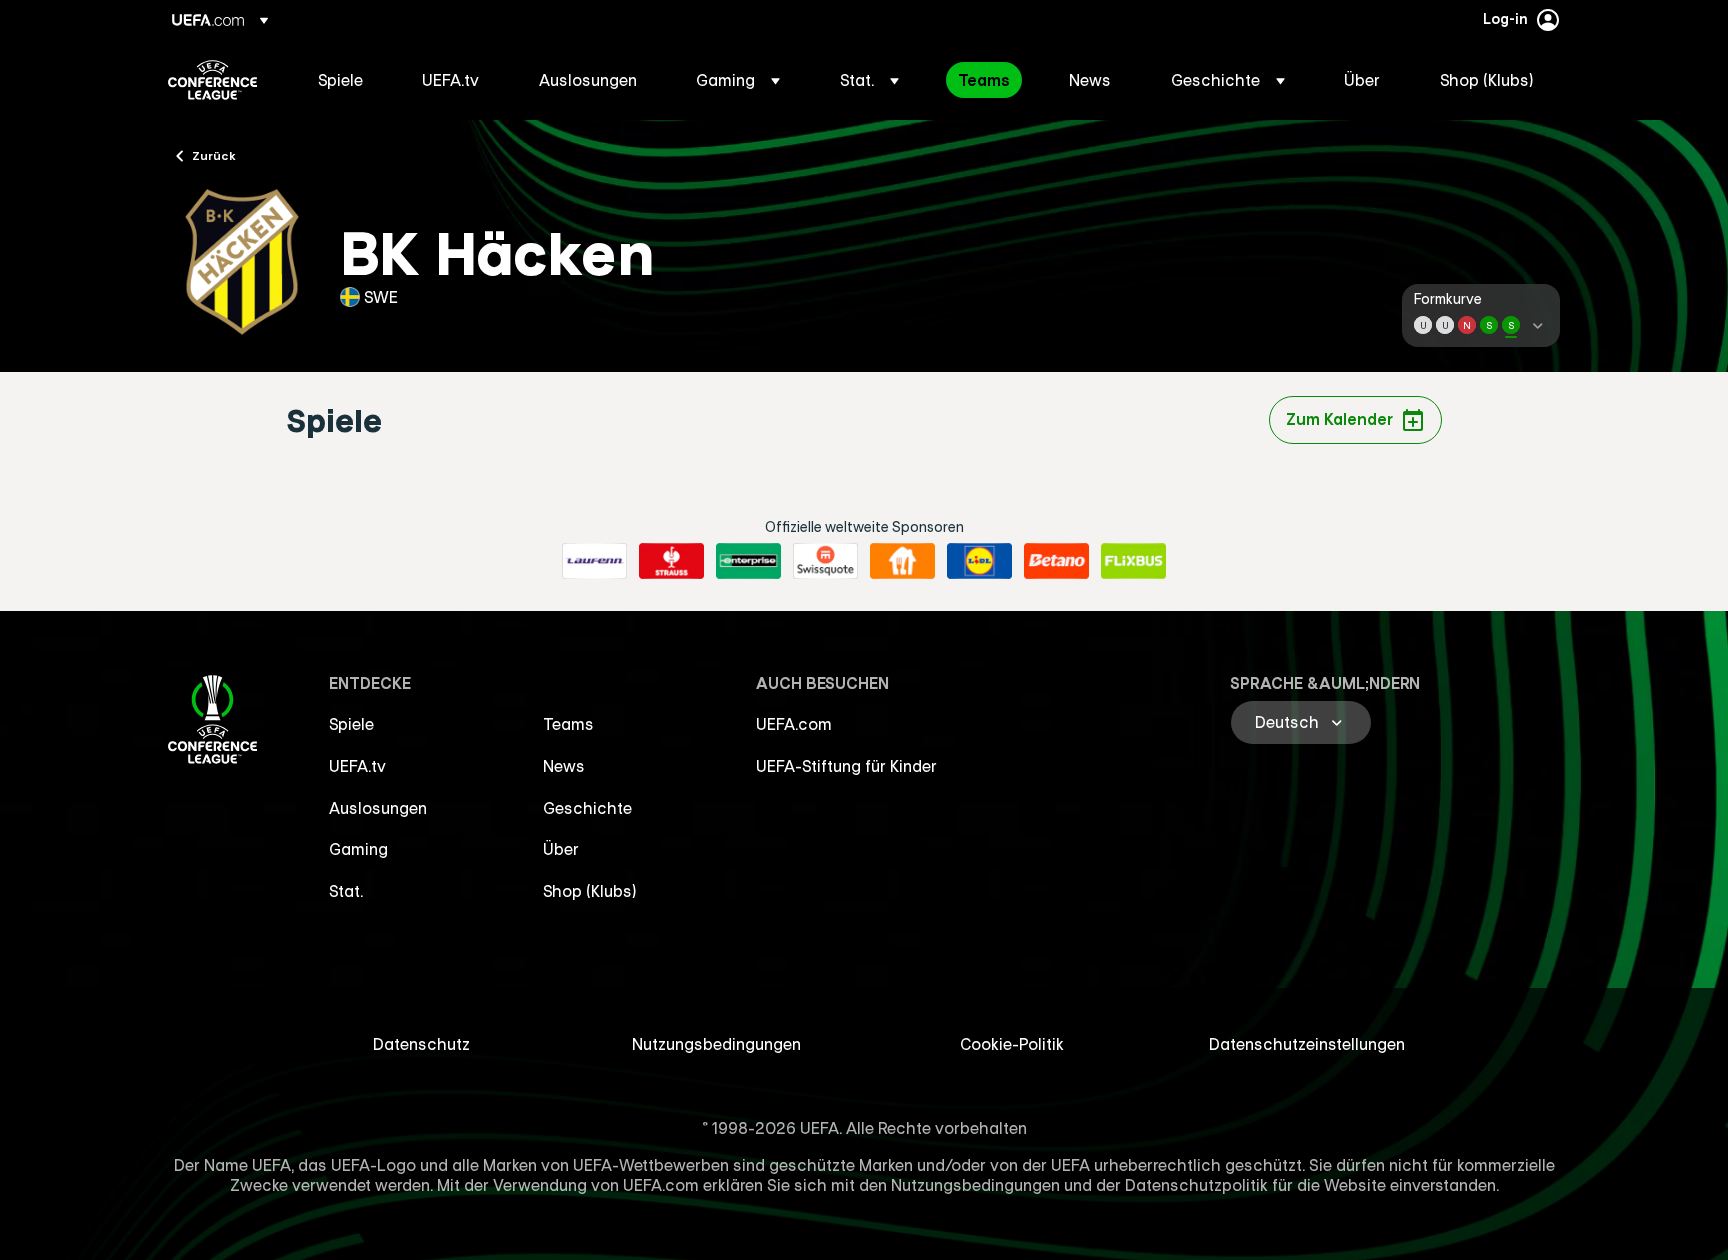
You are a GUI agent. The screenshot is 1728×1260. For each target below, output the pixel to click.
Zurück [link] (214, 155)
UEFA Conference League (212, 80)
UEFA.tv (357, 766)
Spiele (351, 724)
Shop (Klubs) (590, 891)
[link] (340, 80)
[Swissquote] (825, 561)
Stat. (346, 891)
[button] (738, 80)
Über (561, 849)
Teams (568, 724)
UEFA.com (794, 724)
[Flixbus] (1133, 561)
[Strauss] (671, 561)
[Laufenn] (594, 561)
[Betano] (1056, 561)
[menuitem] (345, 80)
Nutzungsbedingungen (716, 1044)
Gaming (358, 849)
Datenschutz (421, 1044)
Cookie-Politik (1012, 1044)
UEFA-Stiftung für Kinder (846, 766)
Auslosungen (378, 808)
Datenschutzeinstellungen (1307, 1044)
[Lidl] (979, 561)
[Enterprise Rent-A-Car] (748, 561)
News (564, 766)
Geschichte (587, 808)
